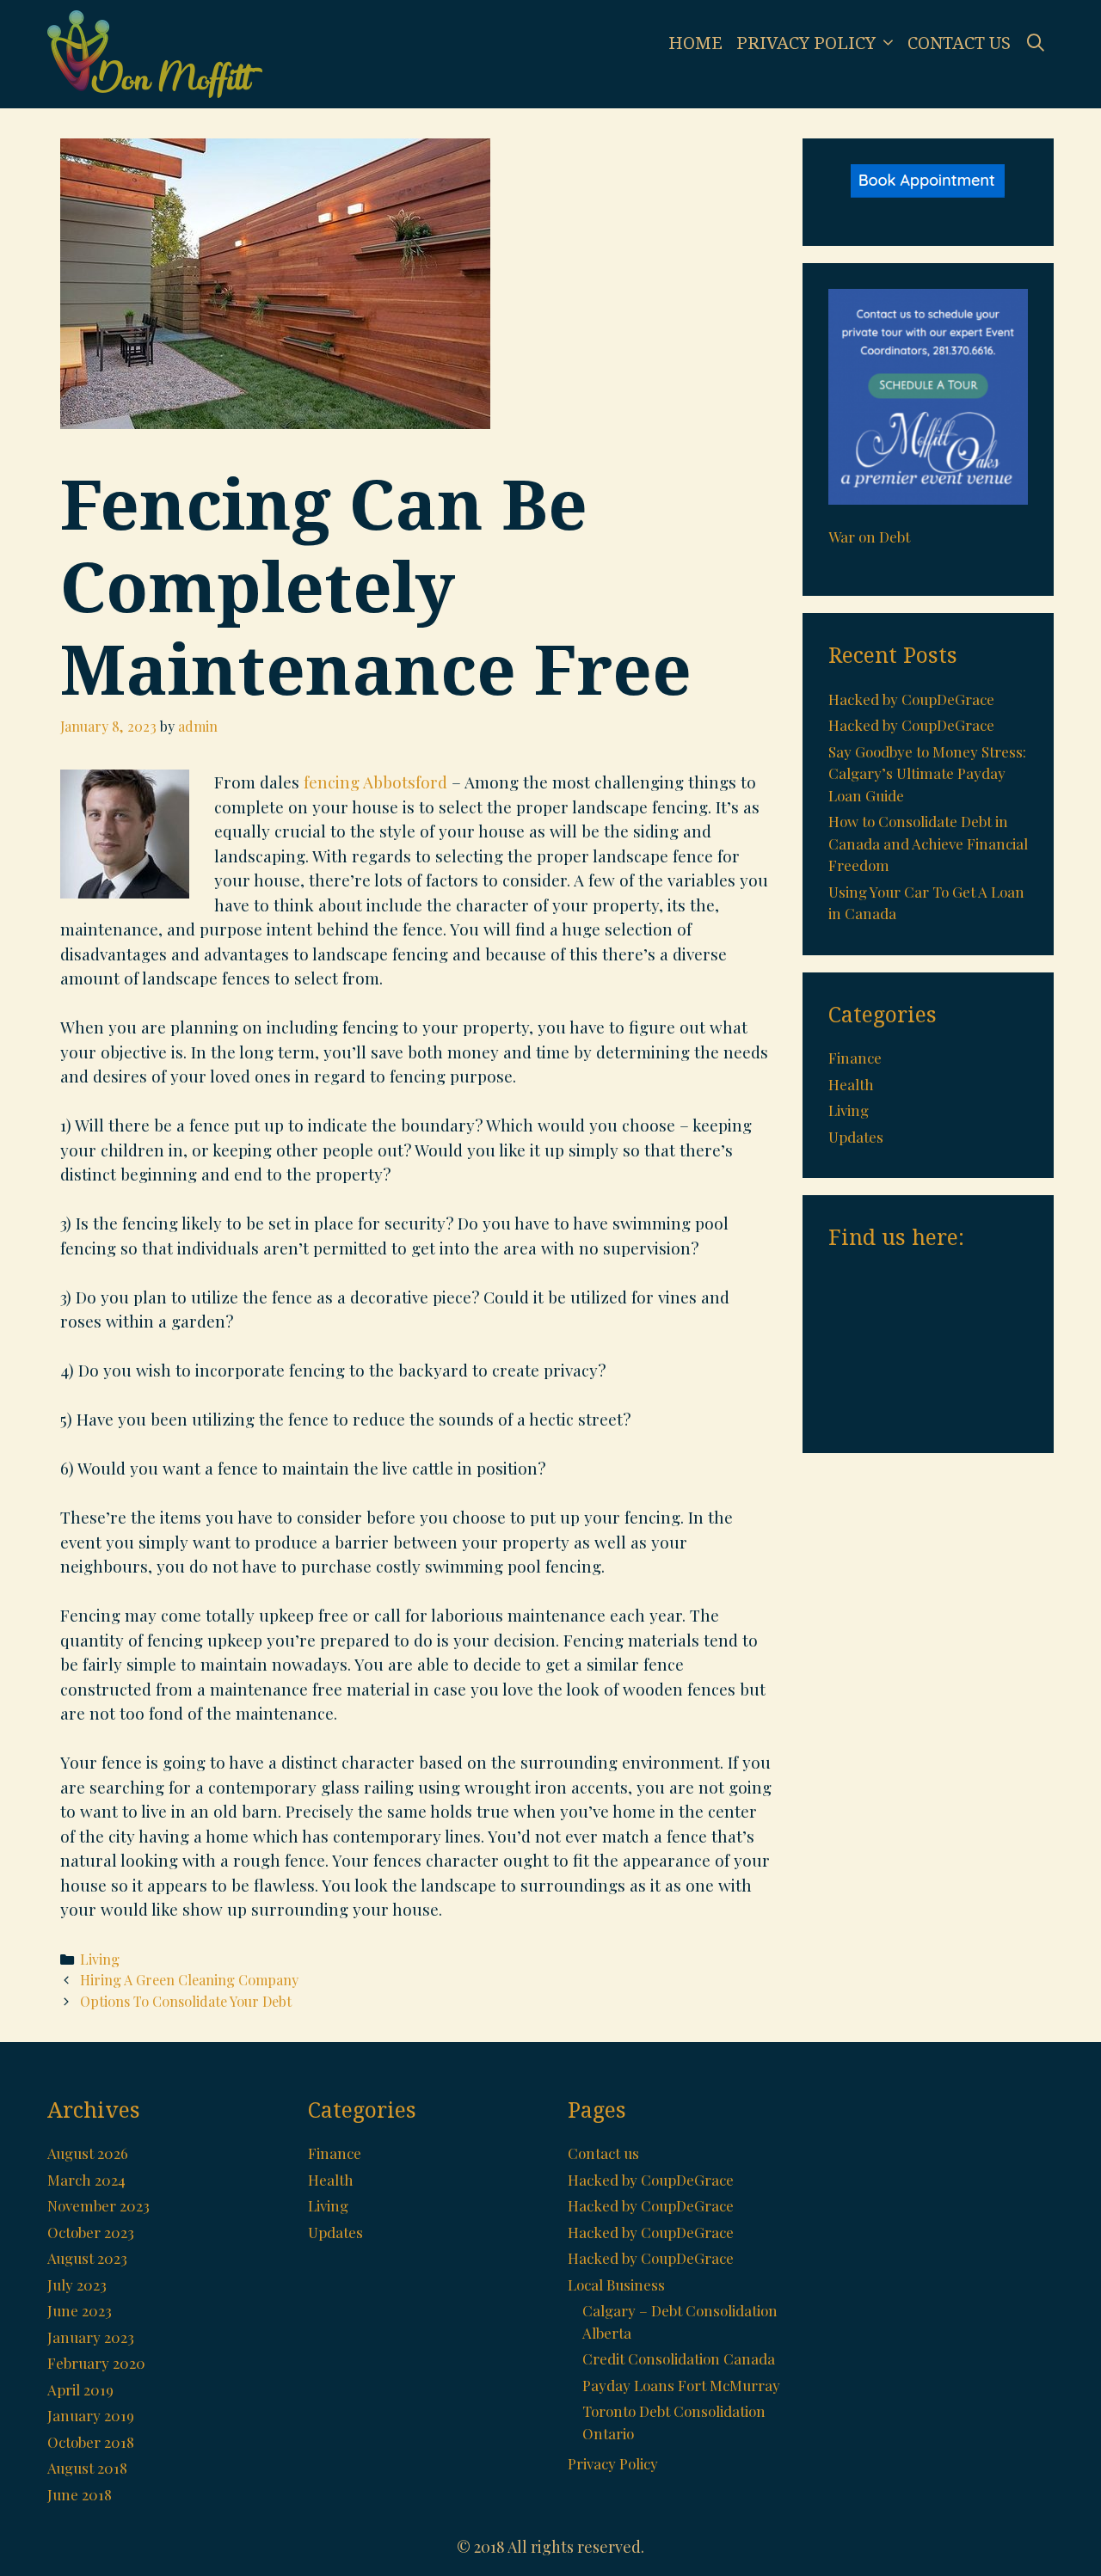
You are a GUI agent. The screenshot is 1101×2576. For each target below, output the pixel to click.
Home (695, 43)
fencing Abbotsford (375, 782)
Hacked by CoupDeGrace (911, 699)
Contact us (959, 43)
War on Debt (869, 537)
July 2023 (77, 2285)
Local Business (616, 2285)
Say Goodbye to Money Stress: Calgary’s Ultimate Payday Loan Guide (927, 773)
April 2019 (80, 2389)
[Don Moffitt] (155, 52)
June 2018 (80, 2494)
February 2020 (96, 2363)
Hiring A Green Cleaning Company (189, 1980)
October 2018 (91, 2442)
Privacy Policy (806, 43)
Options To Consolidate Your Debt (186, 2001)
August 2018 (87, 2468)
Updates (856, 1137)
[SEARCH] (1036, 43)
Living (100, 1959)
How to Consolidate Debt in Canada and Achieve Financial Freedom (928, 843)
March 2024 (86, 2180)
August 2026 (88, 2153)
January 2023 (91, 2337)
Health (851, 1084)
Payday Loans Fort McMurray (681, 2385)
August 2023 (87, 2258)
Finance (855, 1058)
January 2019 (91, 2415)
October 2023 (91, 2232)
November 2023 (98, 2205)
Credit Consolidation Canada (679, 2358)
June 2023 (80, 2310)
